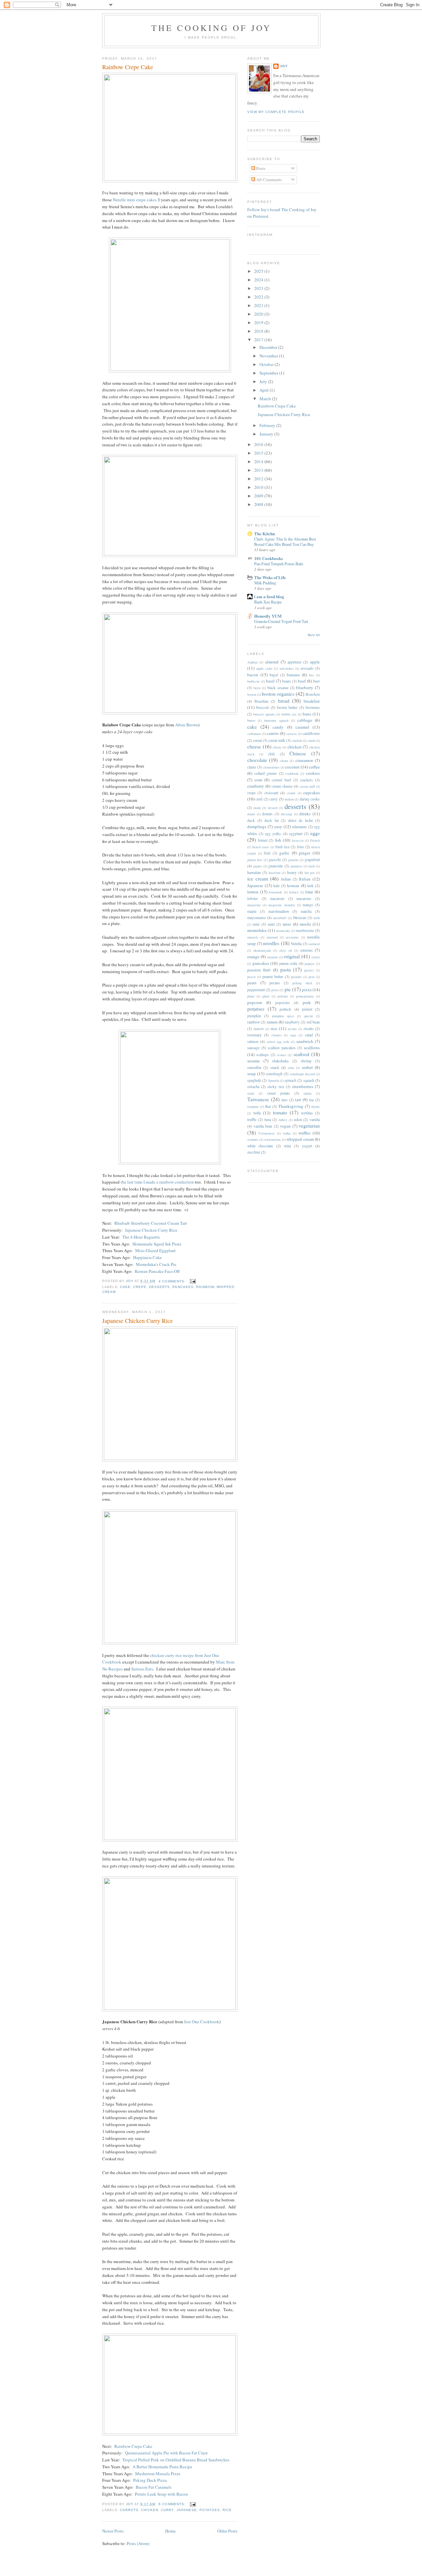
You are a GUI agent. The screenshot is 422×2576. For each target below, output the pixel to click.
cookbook (292, 773)
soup (252, 1074)
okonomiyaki (262, 950)
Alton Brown (187, 725)
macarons (304, 898)
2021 (259, 305)
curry (167, 2510)
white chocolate (260, 1146)
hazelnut (275, 873)
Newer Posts (113, 2531)
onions (306, 950)
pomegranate (305, 996)
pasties (309, 970)
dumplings (257, 826)
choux (284, 761)
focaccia (298, 840)
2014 (259, 462)
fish (278, 840)
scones (282, 1055)
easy (278, 826)
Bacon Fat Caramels (154, 2487)
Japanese (187, 2510)
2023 (259, 288)
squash (309, 1080)
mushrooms (305, 930)
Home (170, 2531)
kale (276, 886)
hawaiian (254, 872)
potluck (285, 1009)
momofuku (257, 930)
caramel (302, 727)
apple (315, 662)
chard (311, 741)
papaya (310, 964)
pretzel (307, 1009)
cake (125, 1287)
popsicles (283, 1003)
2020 (259, 314)
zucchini (254, 1152)
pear (312, 977)
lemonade (275, 892)
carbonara (254, 734)
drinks (305, 814)
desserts (159, 1287)
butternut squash (276, 720)
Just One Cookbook (202, 2022)
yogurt (307, 1146)
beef (302, 681)
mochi (305, 924)
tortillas (307, 1113)
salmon (253, 1041)
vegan (285, 1126)
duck (251, 820)
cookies (313, 773)
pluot (266, 996)
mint (271, 924)
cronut (291, 793)
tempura (253, 1106)
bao (311, 675)
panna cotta (288, 963)
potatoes (210, 2510)
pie (288, 989)
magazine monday (282, 905)
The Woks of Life (270, 577)
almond (272, 662)
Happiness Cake (148, 1257)
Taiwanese (258, 1099)
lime (309, 892)
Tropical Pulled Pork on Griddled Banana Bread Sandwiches (176, 2460)
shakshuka (280, 1061)
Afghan (252, 662)
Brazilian (261, 701)
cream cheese (282, 786)
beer (316, 681)
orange (253, 957)
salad (309, 1035)
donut (251, 814)
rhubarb (259, 1029)
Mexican (300, 918)
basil (270, 681)
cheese (254, 746)
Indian (286, 879)
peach (251, 977)
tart (298, 1100)
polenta (283, 996)
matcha (306, 911)
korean (293, 885)
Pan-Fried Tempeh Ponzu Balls (279, 564)
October (267, 364)
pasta (286, 969)
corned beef (281, 780)
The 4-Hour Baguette (141, 1237)
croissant (271, 793)
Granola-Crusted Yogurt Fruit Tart (281, 621)
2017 (259, 340)
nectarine (292, 937)
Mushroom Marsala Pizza (158, 2474)
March (266, 399)
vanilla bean (263, 1126)
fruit (267, 853)
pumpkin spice (283, 1016)
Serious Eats (142, 1669)
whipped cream (300, 1139)
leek (310, 886)
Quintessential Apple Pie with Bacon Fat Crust (166, 2453)
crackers (306, 780)
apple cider (264, 668)
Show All (314, 635)
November (269, 356)
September (269, 373)
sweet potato (278, 1093)
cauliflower (311, 733)
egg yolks (273, 834)
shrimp (306, 1061)
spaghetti (254, 1080)
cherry (277, 747)
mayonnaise (256, 918)
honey (292, 872)
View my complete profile (276, 112)
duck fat (271, 820)
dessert (273, 808)
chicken (150, 2510)
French (315, 840)
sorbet (307, 1067)
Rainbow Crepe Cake (128, 67)
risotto (309, 1029)
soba (291, 1068)
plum (251, 996)
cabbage (305, 720)
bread (284, 701)
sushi (251, 1093)
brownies (313, 707)
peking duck (302, 983)
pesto (275, 990)
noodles (271, 943)
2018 (259, 331)
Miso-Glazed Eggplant (155, 1250)
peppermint (256, 990)
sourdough (274, 1074)
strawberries (303, 1086)
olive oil (286, 950)
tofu (257, 1113)
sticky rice (276, 1087)
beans (287, 681)
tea (311, 1100)
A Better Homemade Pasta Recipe (162, 2467)
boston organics (278, 694)
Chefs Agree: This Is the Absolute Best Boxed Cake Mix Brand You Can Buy (285, 542)
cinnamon (304, 760)
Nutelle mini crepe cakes (135, 200)
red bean (313, 1022)
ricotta (292, 1029)
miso (287, 924)
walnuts (253, 1139)
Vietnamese (267, 1133)
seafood (301, 1054)
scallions (312, 1048)
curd (259, 799)
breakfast (312, 701)
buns (307, 714)
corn (258, 780)
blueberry (305, 687)
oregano (272, 957)
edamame (299, 827)
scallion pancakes (282, 1048)
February (268, 425)
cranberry (256, 786)
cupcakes (312, 793)
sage (293, 1035)
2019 (259, 322)
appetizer (294, 662)
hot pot (310, 873)
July (264, 381)
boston (252, 694)
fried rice (282, 847)
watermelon (272, 1139)
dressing (286, 814)
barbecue (254, 681)
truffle (252, 1120)
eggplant (296, 834)
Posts (260, 168)
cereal (257, 740)
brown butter (287, 707)
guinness (296, 866)
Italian (305, 879)
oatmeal (314, 944)
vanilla (315, 1120)
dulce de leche (301, 820)
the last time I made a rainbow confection (157, 1182)
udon (298, 1120)
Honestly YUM (268, 616)
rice (227, 2510)
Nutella (296, 944)
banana (293, 675)
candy (278, 727)
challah (297, 741)
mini (256, 924)
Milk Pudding (265, 583)
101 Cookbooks (269, 558)
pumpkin (254, 1016)
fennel (263, 840)
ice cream (258, 879)
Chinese (298, 753)
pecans (275, 983)
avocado (307, 668)
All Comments (269, 180)
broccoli (262, 707)
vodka (287, 1133)
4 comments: (173, 1281)
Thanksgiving (291, 1106)
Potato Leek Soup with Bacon (161, 2494)
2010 (259, 487)
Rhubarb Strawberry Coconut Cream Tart (151, 1223)
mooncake (283, 931)
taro (285, 1100)
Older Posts (227, 2531)
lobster (253, 898)
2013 (259, 470)
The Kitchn (265, 533)
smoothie (254, 1067)
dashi (257, 808)
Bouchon (313, 694)
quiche (309, 1016)
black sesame (278, 688)
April (265, 390)
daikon (289, 799)
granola (293, 860)
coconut (292, 767)
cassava (291, 734)
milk (317, 918)
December (269, 347)
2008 (259, 504)
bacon (253, 675)
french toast (260, 847)
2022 (259, 297)
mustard (272, 937)
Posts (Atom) (138, 2543)
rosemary (255, 1035)
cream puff (307, 786)
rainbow (205, 1287)
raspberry (292, 1022)
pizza (307, 990)
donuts (267, 814)
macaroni (277, 898)
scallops (262, 1055)
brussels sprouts (264, 714)
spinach (290, 1080)
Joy (284, 66)
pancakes (183, 1287)
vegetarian (309, 1126)
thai (268, 1106)
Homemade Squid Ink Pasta (157, 1244)
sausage (253, 1048)
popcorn (255, 1002)
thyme (316, 1106)
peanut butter (273, 977)
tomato (280, 1112)
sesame (254, 1061)
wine (287, 1146)
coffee (314, 767)
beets (257, 688)
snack (275, 1067)
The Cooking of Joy (211, 28)
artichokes (287, 668)
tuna (268, 1120)
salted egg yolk (278, 1042)
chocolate (257, 760)
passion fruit (259, 970)
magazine (254, 905)
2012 (259, 479)
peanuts (296, 977)
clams (252, 767)
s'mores (276, 1035)
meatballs (280, 918)
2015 (259, 453)
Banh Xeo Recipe (268, 602)
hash (312, 866)
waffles (304, 1133)
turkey (283, 1120)
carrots (129, 2510)
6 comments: (173, 2504)
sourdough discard (302, 1074)
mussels (253, 937)
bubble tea (289, 714)
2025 (259, 271)
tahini (308, 1093)
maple (252, 911)
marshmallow (279, 911)
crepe (140, 1287)
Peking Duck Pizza (150, 2480)
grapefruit (312, 860)
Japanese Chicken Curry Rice (151, 1230)
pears (252, 983)
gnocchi (275, 860)
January (267, 434)
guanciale (276, 866)
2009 (259, 496)
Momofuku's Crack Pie (156, 1264)
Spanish (273, 1080)
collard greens (266, 773)
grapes (258, 866)
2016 (259, 444)
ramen (272, 1022)
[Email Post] (193, 1281)
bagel (274, 675)
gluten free (255, 860)
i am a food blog (269, 596)
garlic (284, 853)
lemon (253, 892)
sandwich (305, 1041)
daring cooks (310, 799)
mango (308, 905)
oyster (316, 957)
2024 (259, 280)
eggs (315, 833)
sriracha (253, 1087)
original (292, 956)
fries (301, 847)
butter (251, 720)
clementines (271, 767)
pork (307, 1002)
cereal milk (277, 740)
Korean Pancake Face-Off (157, 1271)
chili (271, 754)
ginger (304, 853)
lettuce (294, 892)
